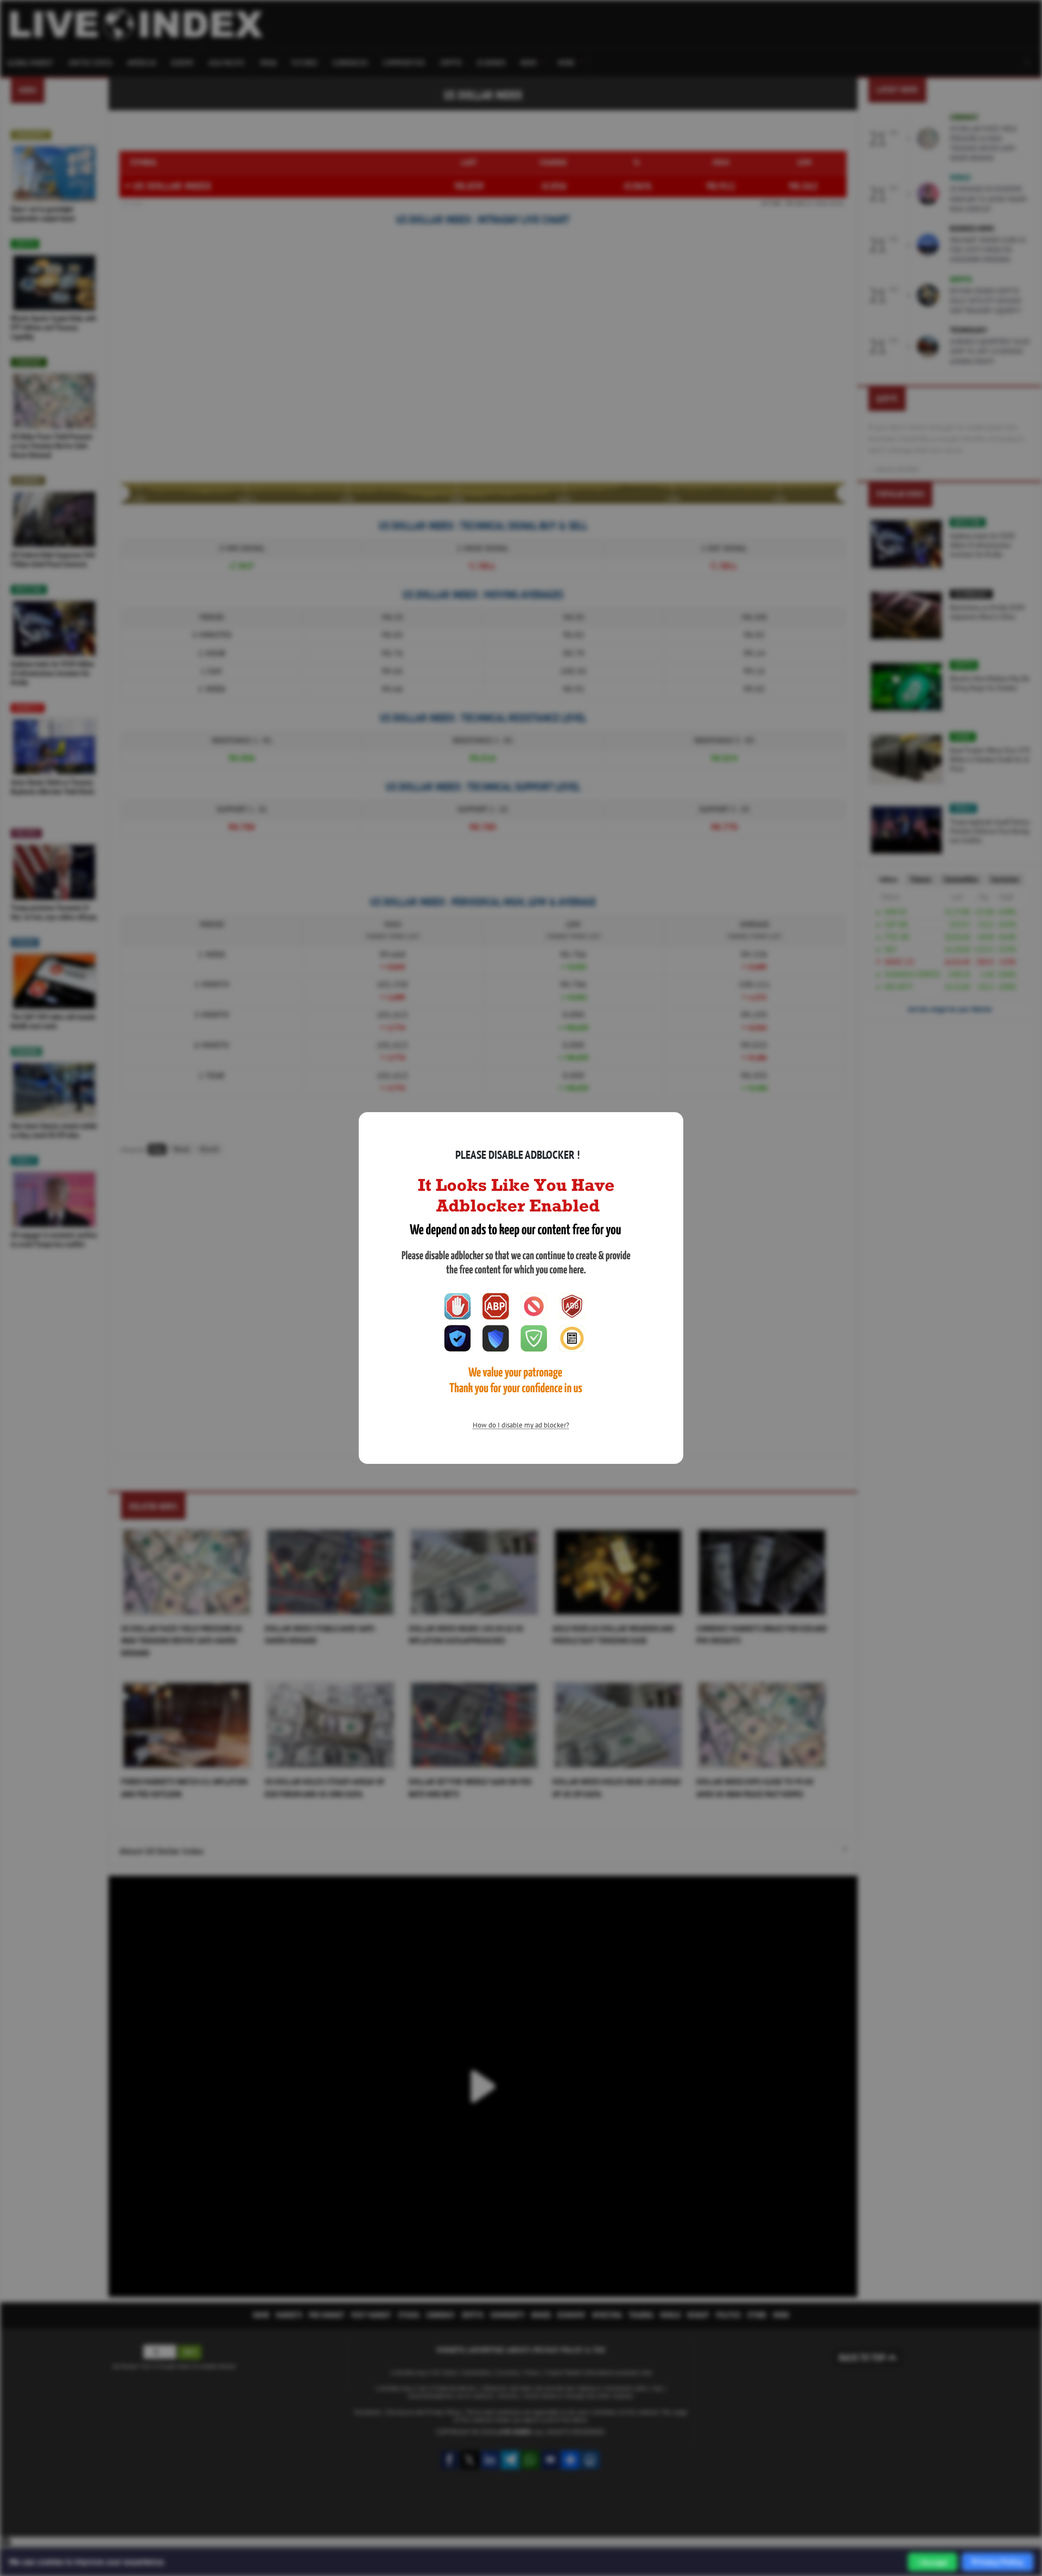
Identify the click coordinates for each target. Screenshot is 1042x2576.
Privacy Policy (997, 2562)
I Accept (933, 2562)
